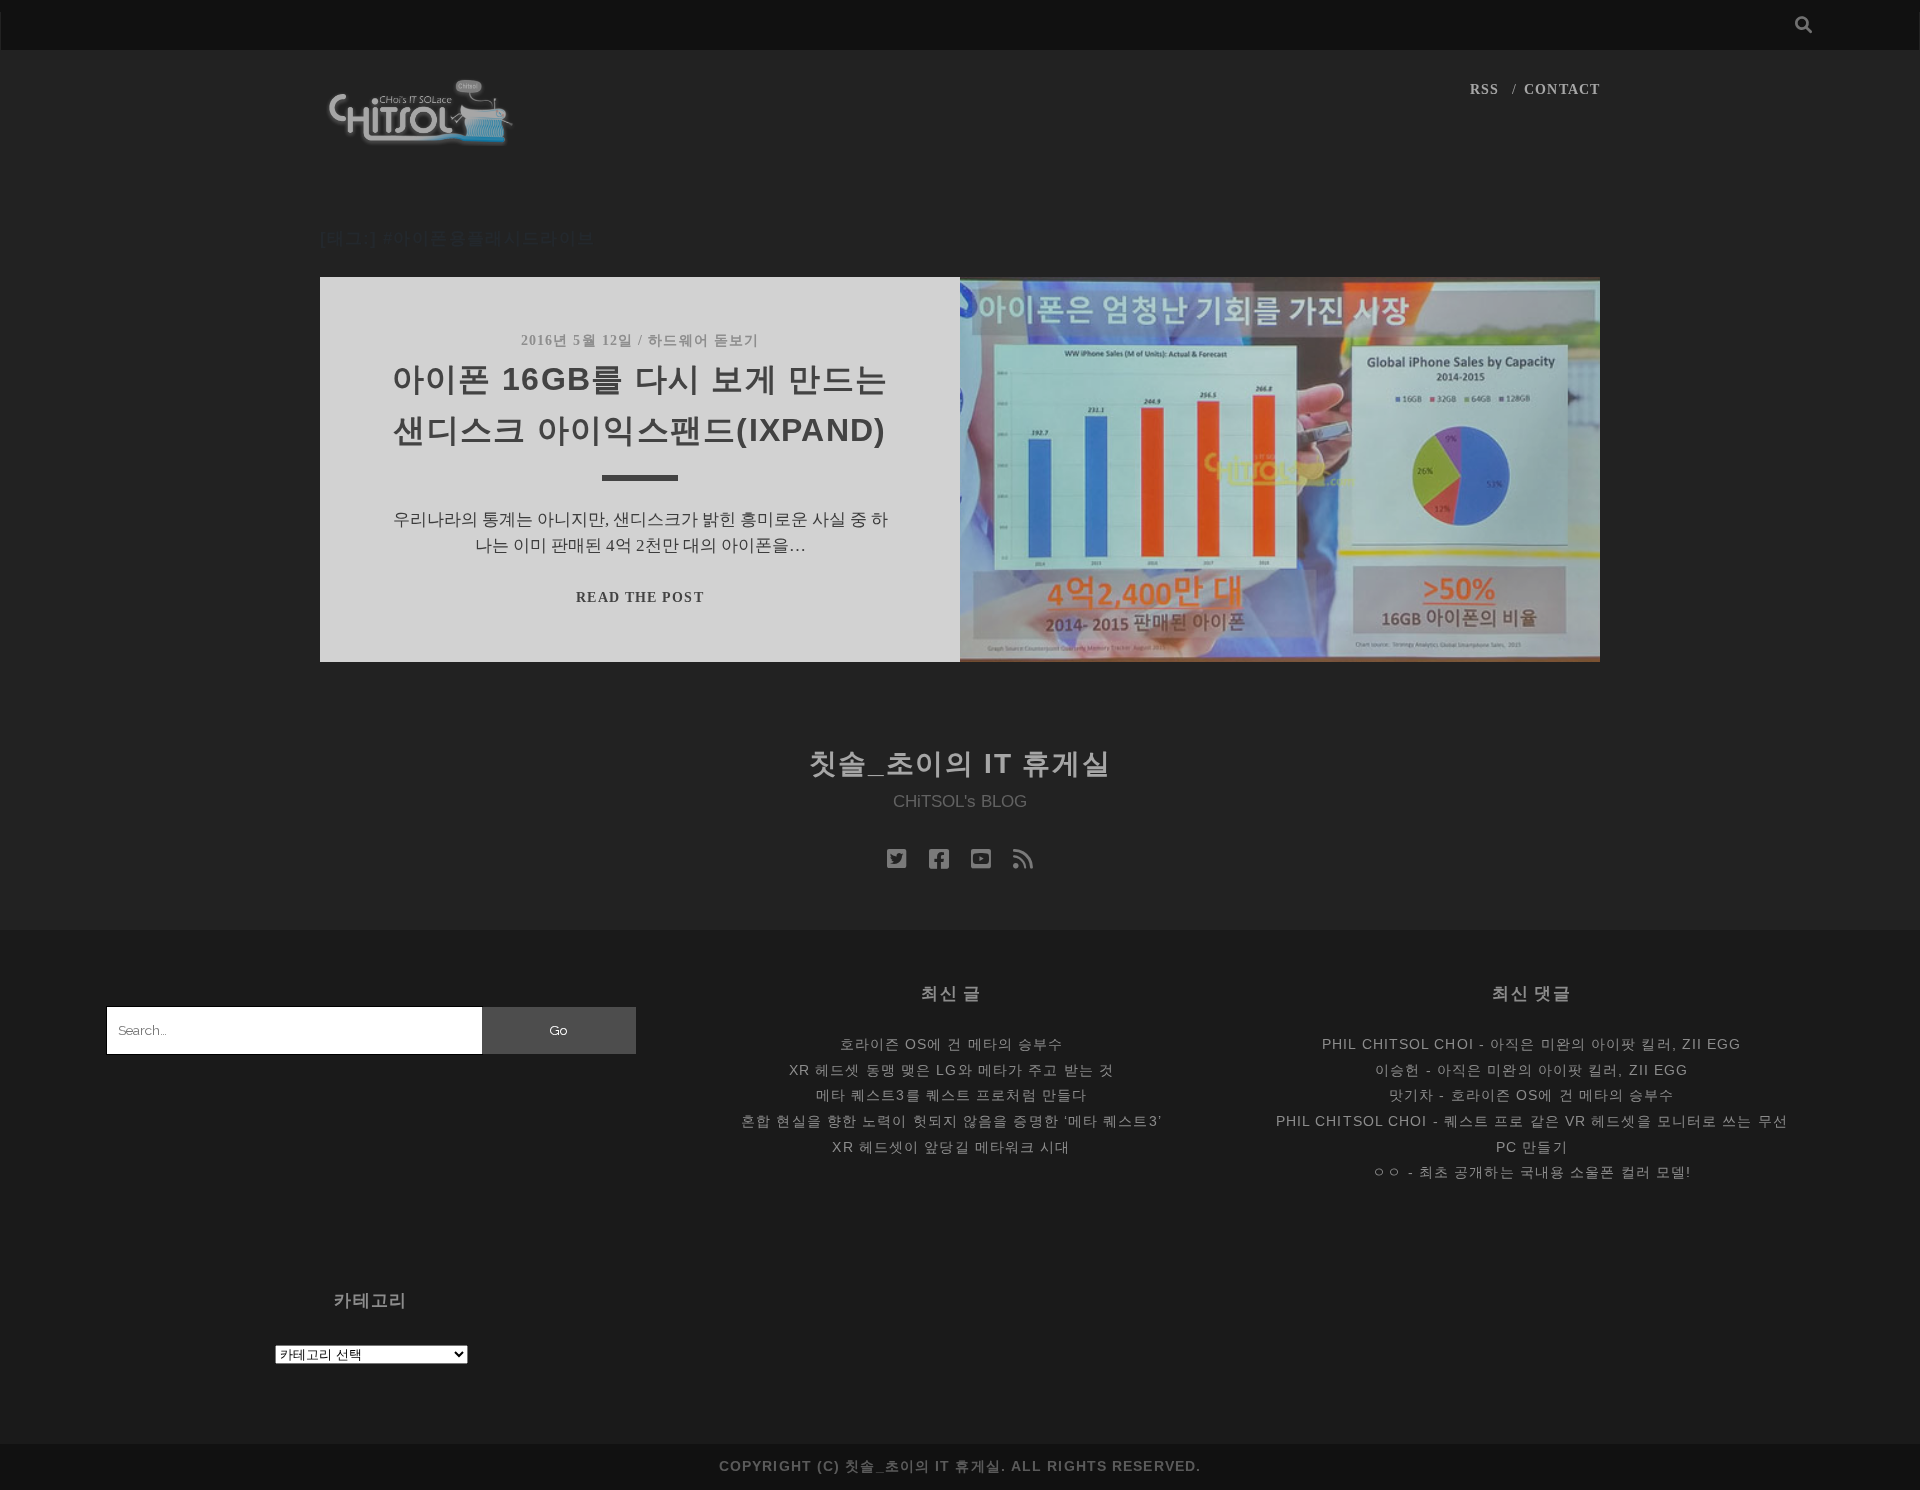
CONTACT (1562, 89)
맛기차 (1411, 1095)
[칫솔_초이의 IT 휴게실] (421, 136)
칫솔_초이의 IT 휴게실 (960, 763)
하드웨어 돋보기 (703, 340)
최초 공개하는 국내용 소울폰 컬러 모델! (1555, 1172)
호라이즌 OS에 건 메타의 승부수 (952, 1044)
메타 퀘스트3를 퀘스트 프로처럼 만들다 (951, 1095)
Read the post (639, 597)
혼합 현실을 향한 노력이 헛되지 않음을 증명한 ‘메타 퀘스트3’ (951, 1121)
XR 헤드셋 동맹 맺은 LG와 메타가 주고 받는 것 (951, 1070)
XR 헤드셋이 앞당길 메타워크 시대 (951, 1147)
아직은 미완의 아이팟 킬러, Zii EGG (1615, 1044)
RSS (1484, 89)
